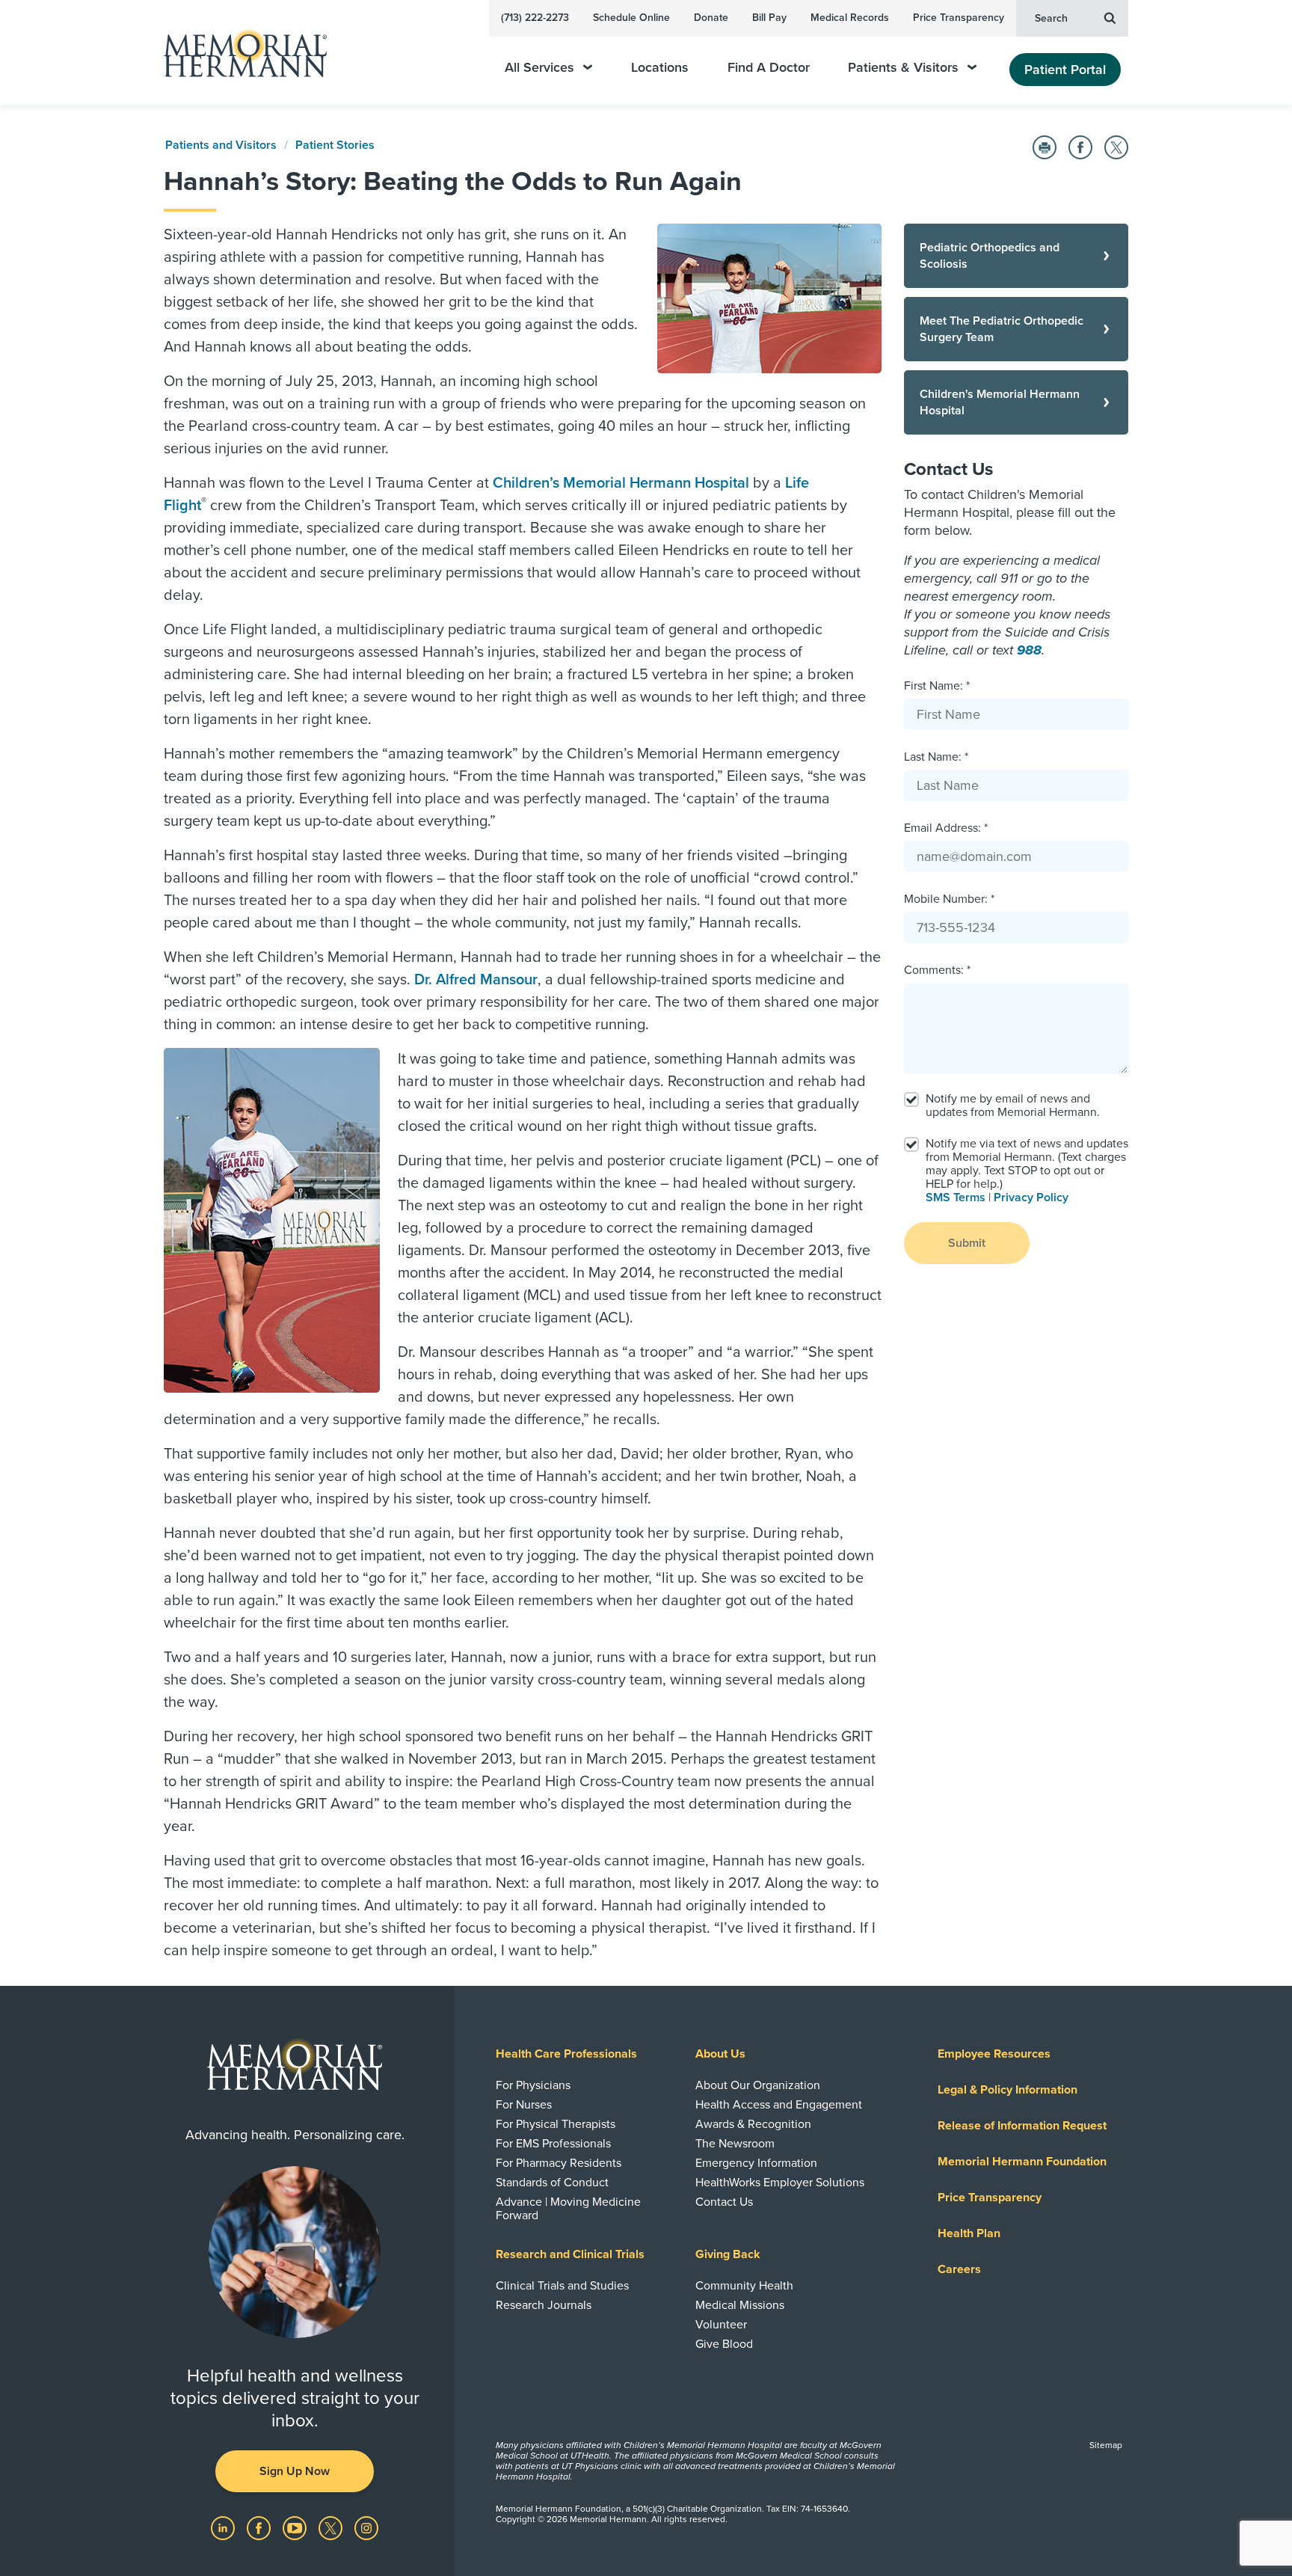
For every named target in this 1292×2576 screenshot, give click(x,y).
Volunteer (721, 2325)
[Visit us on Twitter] (332, 2527)
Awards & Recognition (753, 2124)
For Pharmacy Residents (559, 2163)
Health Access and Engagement (779, 2105)
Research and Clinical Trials (570, 2254)
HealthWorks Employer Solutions (780, 2183)
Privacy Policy (1031, 1197)
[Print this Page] (1045, 147)
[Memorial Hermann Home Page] (239, 53)
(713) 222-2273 (535, 18)
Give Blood (724, 2344)
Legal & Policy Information (1008, 2090)
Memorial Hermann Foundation (1022, 2162)
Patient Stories (335, 145)
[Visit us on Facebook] (260, 2527)
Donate (711, 18)
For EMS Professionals (553, 2144)
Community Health (744, 2286)
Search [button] (1051, 18)
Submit (967, 1243)
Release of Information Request (1022, 2126)
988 (1029, 650)
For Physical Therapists (556, 2124)
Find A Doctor (769, 68)
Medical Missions (740, 2305)
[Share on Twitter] (1116, 147)
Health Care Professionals (566, 2054)
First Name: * (937, 686)
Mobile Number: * (949, 899)
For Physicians (533, 2085)
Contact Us (724, 2202)
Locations (660, 68)
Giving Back (728, 2254)
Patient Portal (1065, 70)
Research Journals (544, 2305)
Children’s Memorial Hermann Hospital (621, 483)
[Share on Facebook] (1080, 147)
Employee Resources (994, 2054)
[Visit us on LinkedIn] (224, 2527)
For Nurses (524, 2105)
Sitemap (1106, 2445)
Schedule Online (631, 18)
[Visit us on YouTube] (296, 2527)
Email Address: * (946, 828)
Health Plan (969, 2233)
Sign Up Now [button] (295, 2471)
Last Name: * (936, 757)
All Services (539, 68)
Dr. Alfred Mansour (476, 980)
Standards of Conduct (552, 2183)
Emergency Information (756, 2163)
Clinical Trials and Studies (562, 2286)
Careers (959, 2269)
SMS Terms (956, 1197)
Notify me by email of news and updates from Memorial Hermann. (1013, 1105)
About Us (720, 2054)
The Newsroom (735, 2144)
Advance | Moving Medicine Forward (568, 2209)
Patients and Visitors (221, 145)
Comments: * (937, 970)
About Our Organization (758, 2085)
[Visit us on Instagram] (366, 2527)
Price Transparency (959, 18)
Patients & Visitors (903, 68)
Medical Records (850, 18)
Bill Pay (769, 18)
